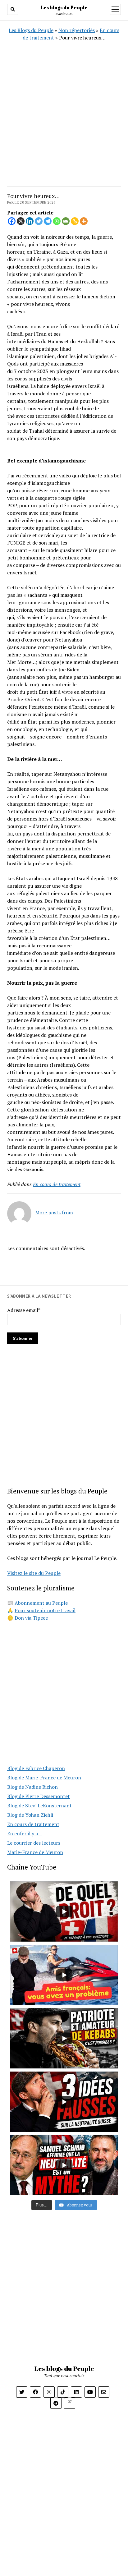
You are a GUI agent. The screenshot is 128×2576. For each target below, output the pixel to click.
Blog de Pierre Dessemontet (39, 1796)
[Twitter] (39, 221)
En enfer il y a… (25, 1833)
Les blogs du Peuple (64, 7)
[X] (21, 221)
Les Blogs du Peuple (31, 30)
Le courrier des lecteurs (34, 1843)
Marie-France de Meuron (35, 1852)
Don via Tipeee (31, 1618)
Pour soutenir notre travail (45, 1610)
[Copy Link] (75, 221)
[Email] (66, 221)
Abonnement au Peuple (41, 1603)
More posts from (54, 1212)
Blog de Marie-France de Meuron (44, 1778)
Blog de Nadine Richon (32, 1787)
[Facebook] (12, 221)
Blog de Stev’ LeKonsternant (39, 1805)
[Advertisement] (64, 105)
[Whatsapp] (57, 221)
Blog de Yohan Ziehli (30, 1815)
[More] (84, 221)
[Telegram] (48, 221)
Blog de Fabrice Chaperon (36, 1768)
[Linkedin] (30, 221)
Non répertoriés (77, 30)
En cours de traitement (57, 1184)
